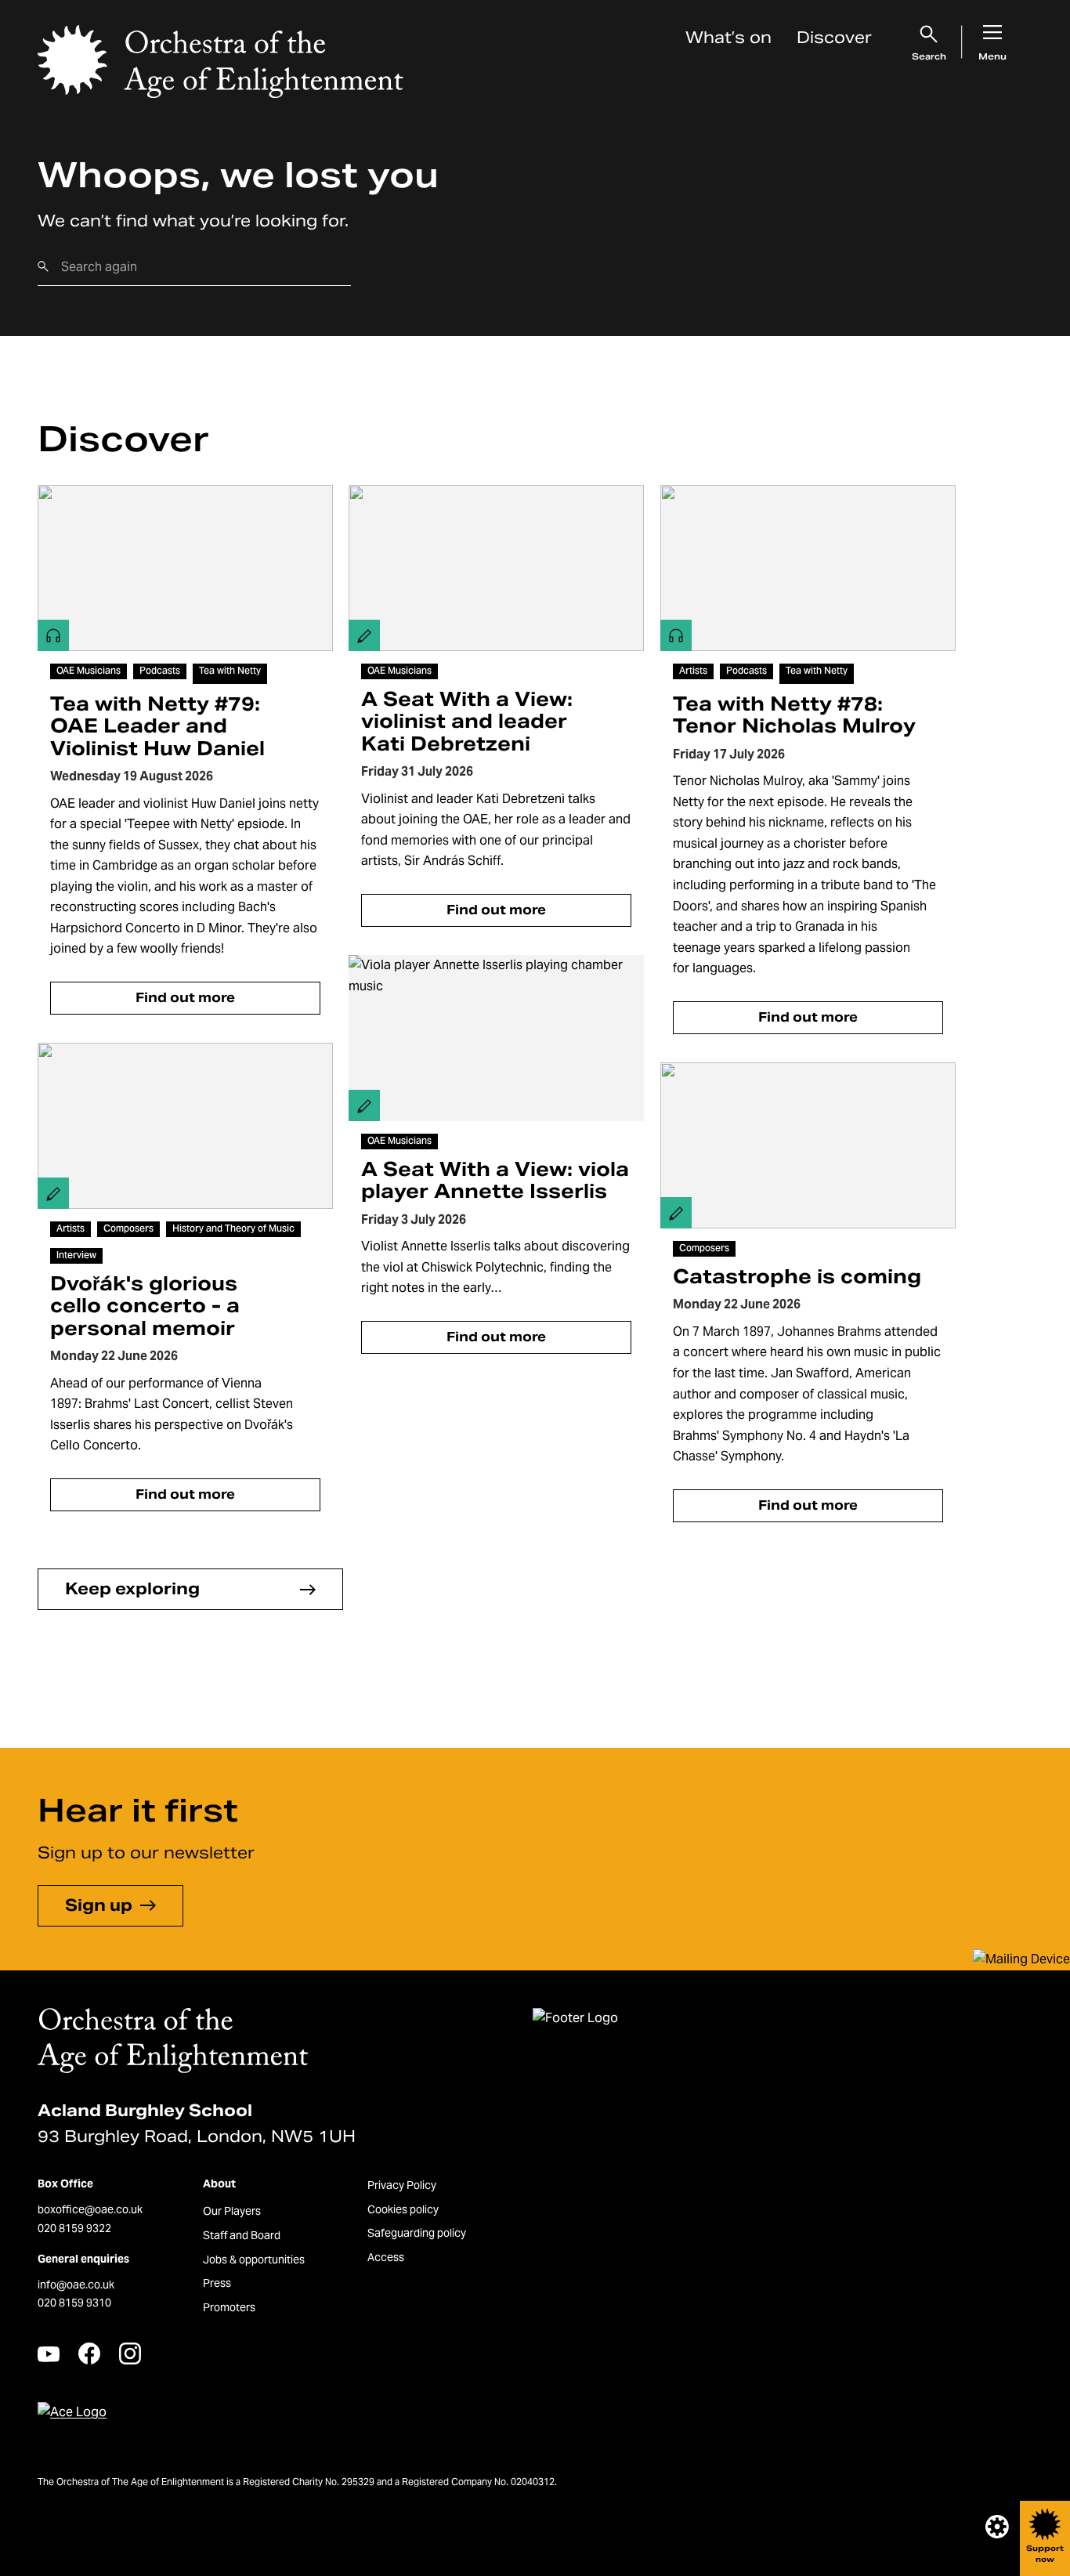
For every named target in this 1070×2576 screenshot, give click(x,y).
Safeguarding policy (417, 2233)
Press (217, 2283)
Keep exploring (132, 1589)
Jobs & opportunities (254, 2259)
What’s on (728, 38)
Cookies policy (403, 2209)
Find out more (185, 998)
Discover (834, 38)
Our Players (232, 2211)
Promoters (229, 2307)
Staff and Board (242, 2235)
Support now (1045, 2554)
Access (386, 2257)
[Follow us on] (49, 2354)
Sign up (99, 1905)
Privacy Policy (402, 2185)
